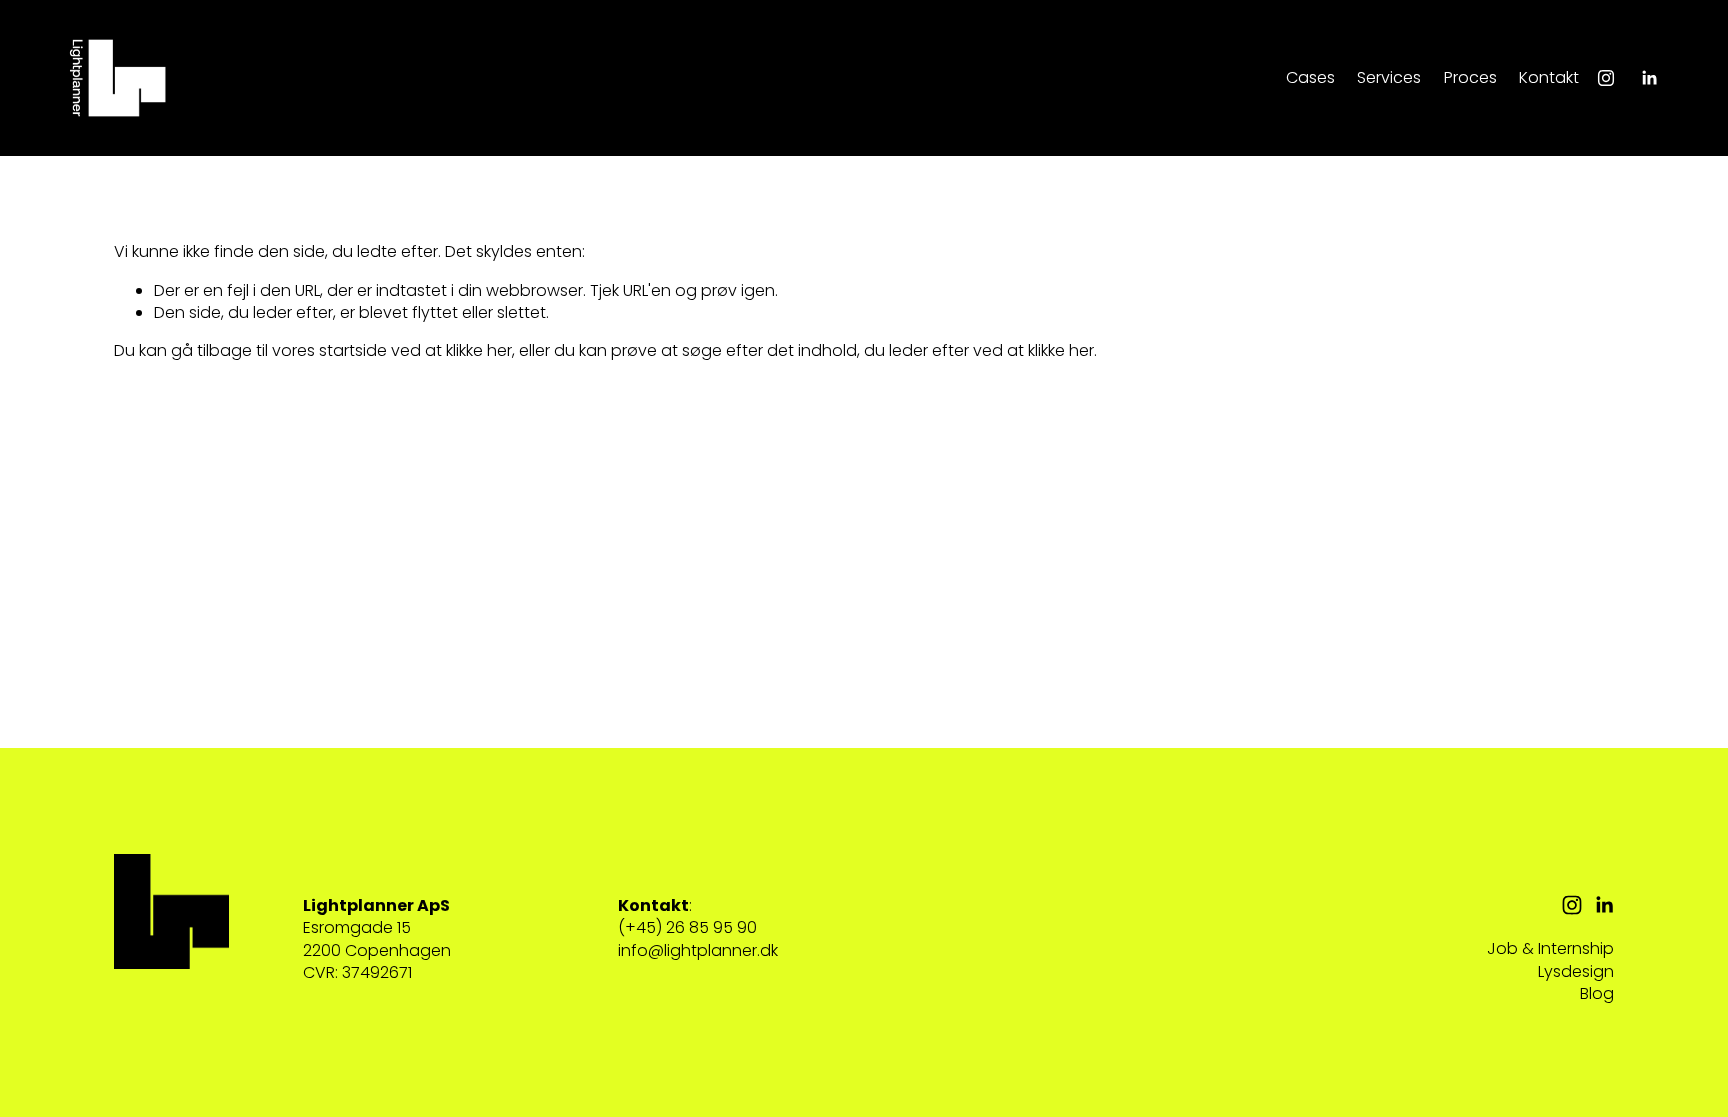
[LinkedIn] (1649, 78)
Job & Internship (1550, 949)
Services (1389, 77)
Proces (1470, 77)
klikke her (479, 350)
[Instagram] (1606, 78)
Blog (1597, 994)
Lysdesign (1576, 972)
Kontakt (1549, 77)
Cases (1310, 77)
